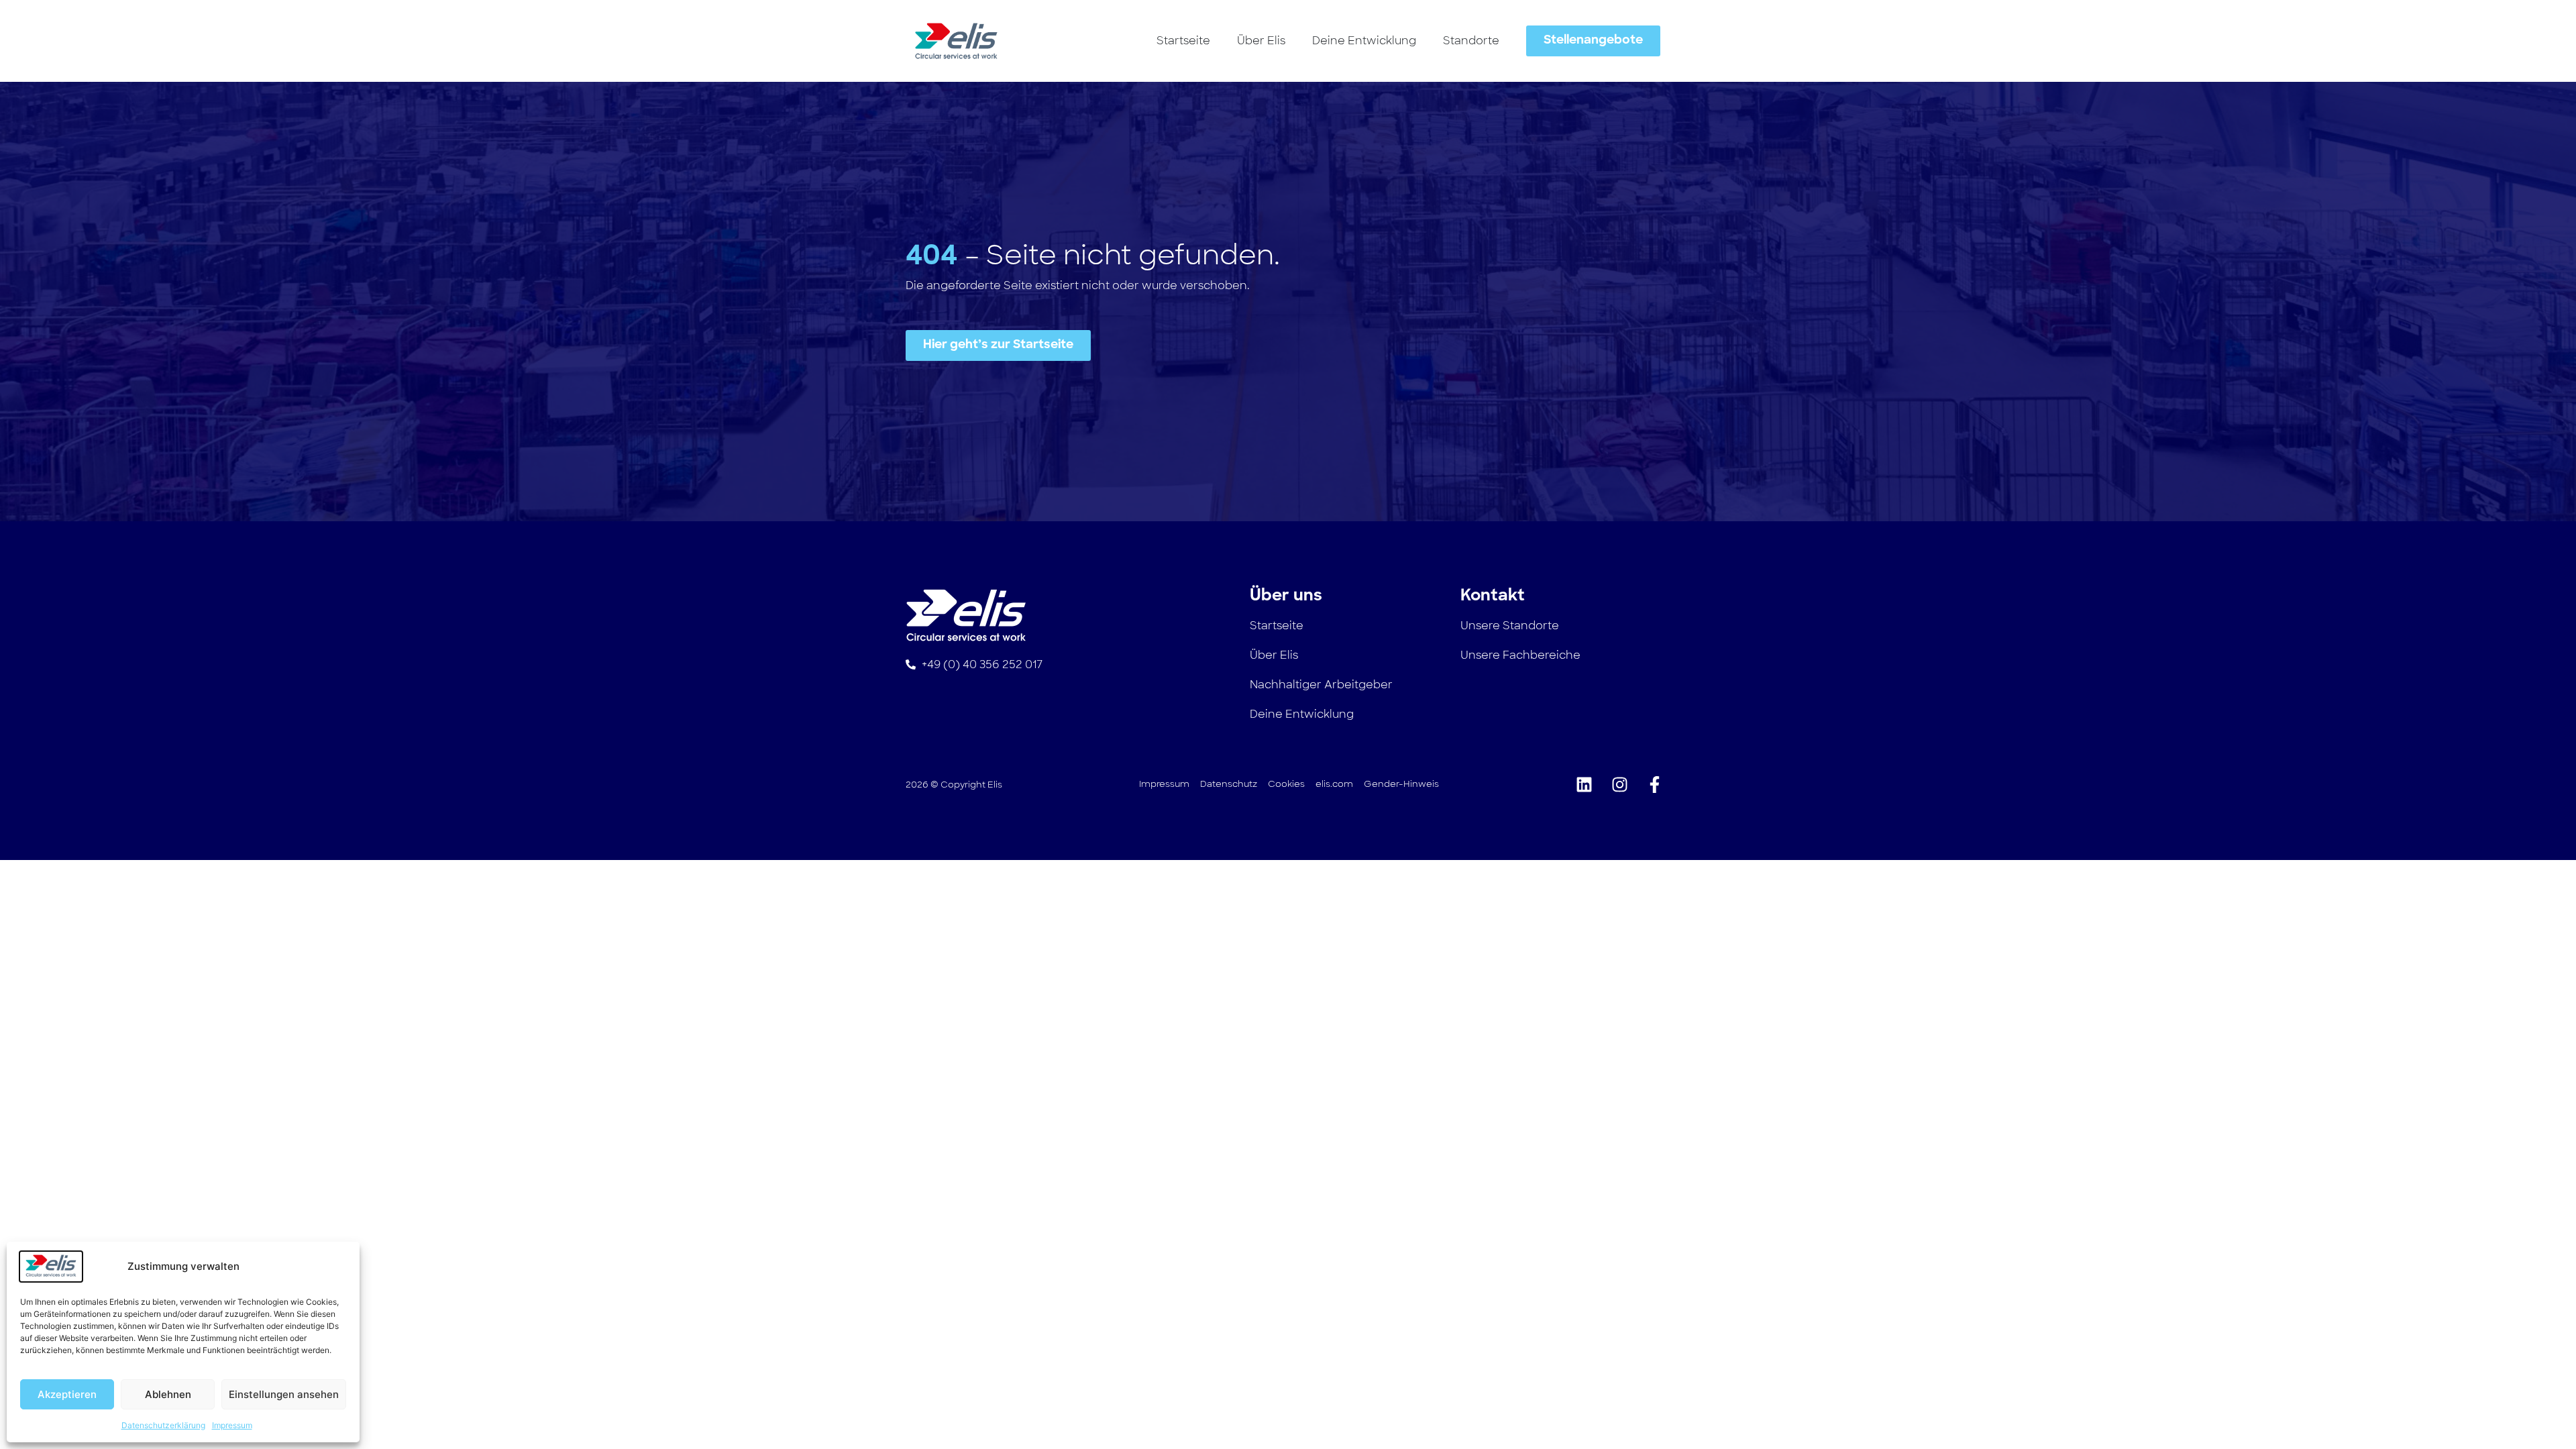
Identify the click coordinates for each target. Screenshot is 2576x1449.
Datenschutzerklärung (163, 1425)
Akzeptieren (67, 1394)
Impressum (232, 1425)
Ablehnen (168, 1394)
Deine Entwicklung (1364, 41)
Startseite (1183, 41)
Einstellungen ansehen (284, 1394)
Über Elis (1261, 41)
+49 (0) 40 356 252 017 (982, 664)
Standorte (1471, 41)
